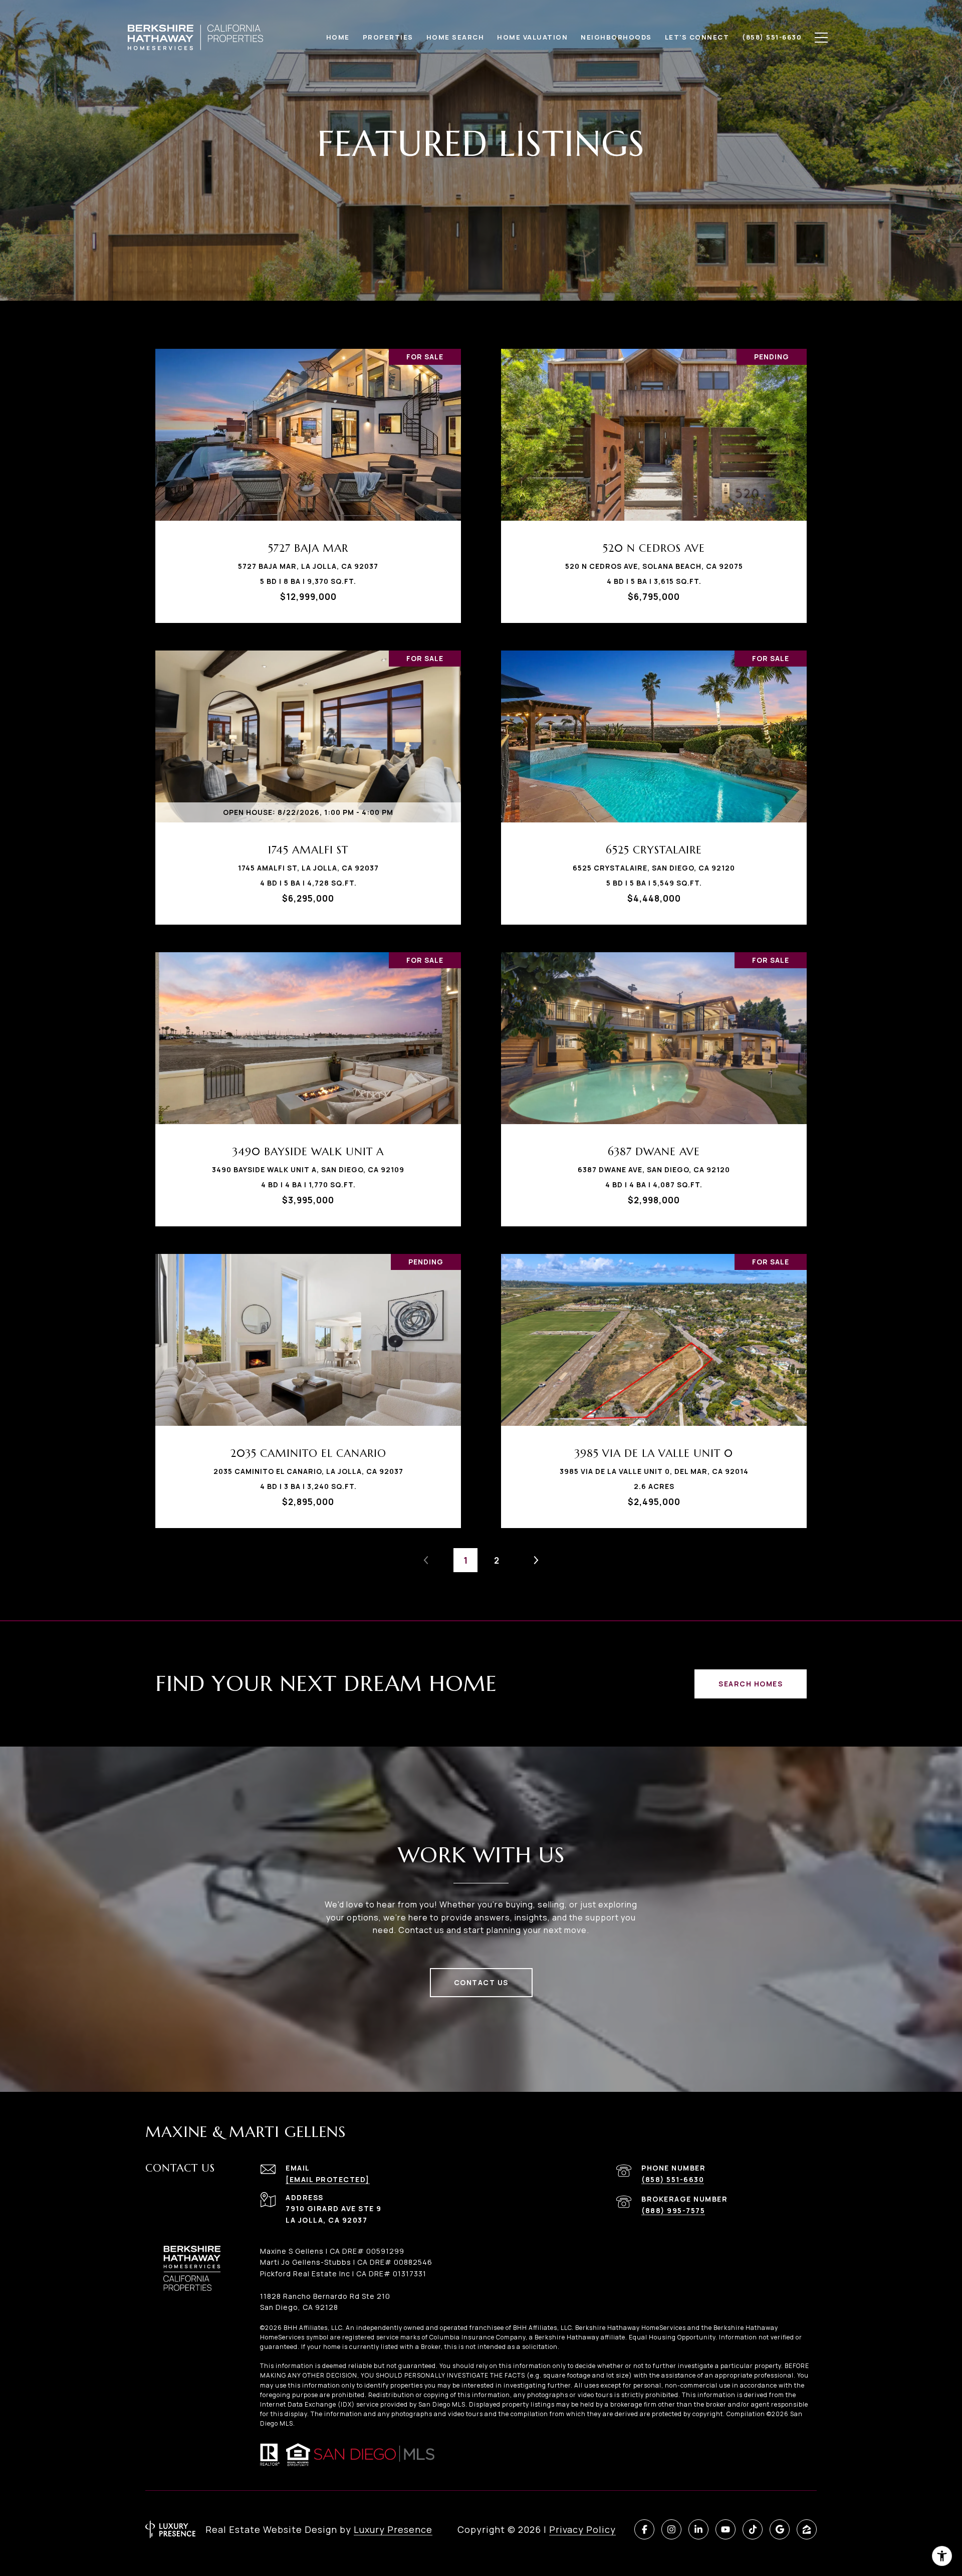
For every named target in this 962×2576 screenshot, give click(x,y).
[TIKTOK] (753, 2529)
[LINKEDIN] (698, 2529)
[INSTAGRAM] (671, 2529)
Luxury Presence (393, 2529)
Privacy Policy (582, 2529)
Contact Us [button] (481, 1982)
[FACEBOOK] (644, 2529)
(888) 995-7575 (673, 2210)
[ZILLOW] (807, 2529)
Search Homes (751, 1684)
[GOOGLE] (780, 2529)
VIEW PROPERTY (308, 481)
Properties (388, 37)
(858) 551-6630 (673, 2179)
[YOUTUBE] (726, 2529)
